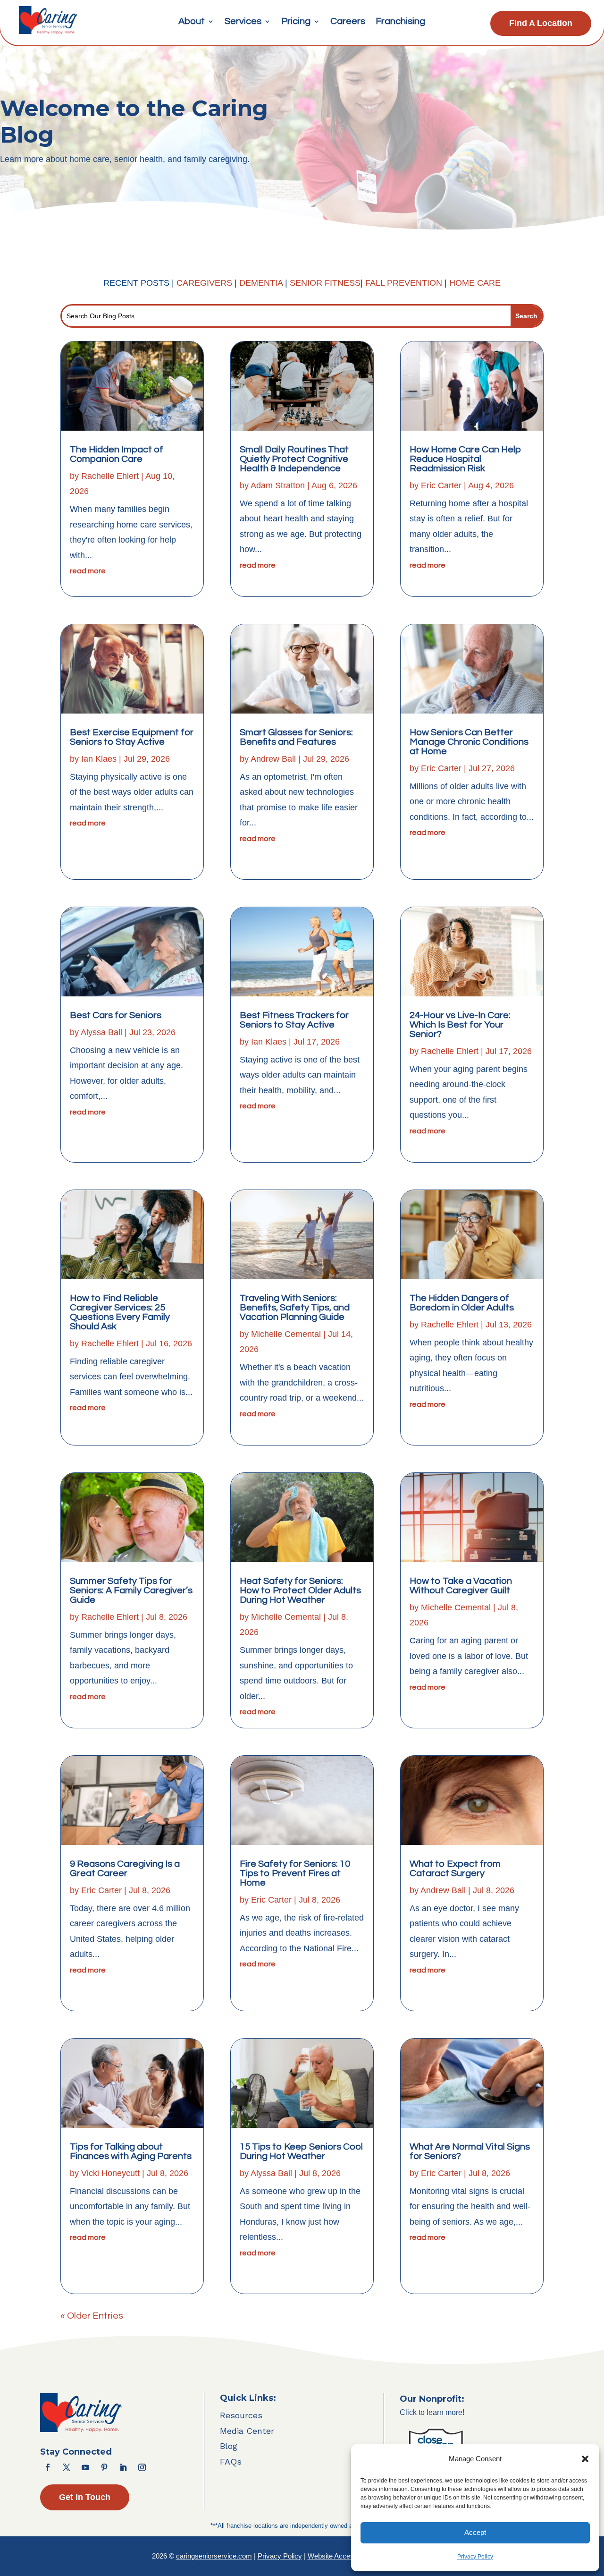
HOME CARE (475, 283)
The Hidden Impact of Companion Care (117, 454)
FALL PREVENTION (404, 283)
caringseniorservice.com (214, 2556)
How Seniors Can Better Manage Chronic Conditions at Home (469, 742)
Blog (229, 2446)
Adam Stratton (278, 485)
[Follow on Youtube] (85, 2467)
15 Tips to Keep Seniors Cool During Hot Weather (301, 2151)
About (192, 22)
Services (243, 22)
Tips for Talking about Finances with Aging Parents (131, 2151)
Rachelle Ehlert (110, 476)
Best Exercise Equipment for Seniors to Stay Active (132, 737)
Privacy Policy (475, 2557)
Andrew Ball (273, 759)
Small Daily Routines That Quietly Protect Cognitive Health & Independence (294, 459)
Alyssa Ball (101, 1032)
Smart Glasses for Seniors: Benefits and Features (296, 737)
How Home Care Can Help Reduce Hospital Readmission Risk (466, 459)
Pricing (296, 22)
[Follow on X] (67, 2467)
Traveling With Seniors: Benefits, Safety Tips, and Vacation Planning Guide (295, 1308)
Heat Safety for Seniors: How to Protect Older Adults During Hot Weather (300, 1590)
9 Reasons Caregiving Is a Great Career (125, 1869)
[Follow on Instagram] (142, 2467)
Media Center (247, 2431)
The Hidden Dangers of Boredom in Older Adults (462, 1303)
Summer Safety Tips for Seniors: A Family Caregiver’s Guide (131, 1590)
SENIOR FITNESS (325, 283)
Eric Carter (101, 1890)
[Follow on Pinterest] (104, 2467)
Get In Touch (85, 2497)
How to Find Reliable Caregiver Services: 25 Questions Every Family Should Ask (120, 1312)
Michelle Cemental (286, 1334)
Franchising (400, 22)
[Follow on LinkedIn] (123, 2467)
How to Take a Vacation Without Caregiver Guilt (461, 1586)
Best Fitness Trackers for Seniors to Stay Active (294, 1020)
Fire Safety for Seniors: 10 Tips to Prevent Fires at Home (295, 1873)
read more (88, 571)
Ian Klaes (99, 759)
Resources (241, 2415)
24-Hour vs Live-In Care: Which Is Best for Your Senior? (460, 1025)
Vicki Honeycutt (110, 2173)
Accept (475, 2532)
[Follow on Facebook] (48, 2467)
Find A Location (541, 23)
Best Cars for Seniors (116, 1015)
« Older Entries (92, 2316)
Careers (348, 22)
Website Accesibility (338, 2556)
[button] (585, 2459)
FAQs (231, 2461)
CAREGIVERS (204, 283)
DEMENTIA (262, 283)
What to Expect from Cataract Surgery (455, 1869)
